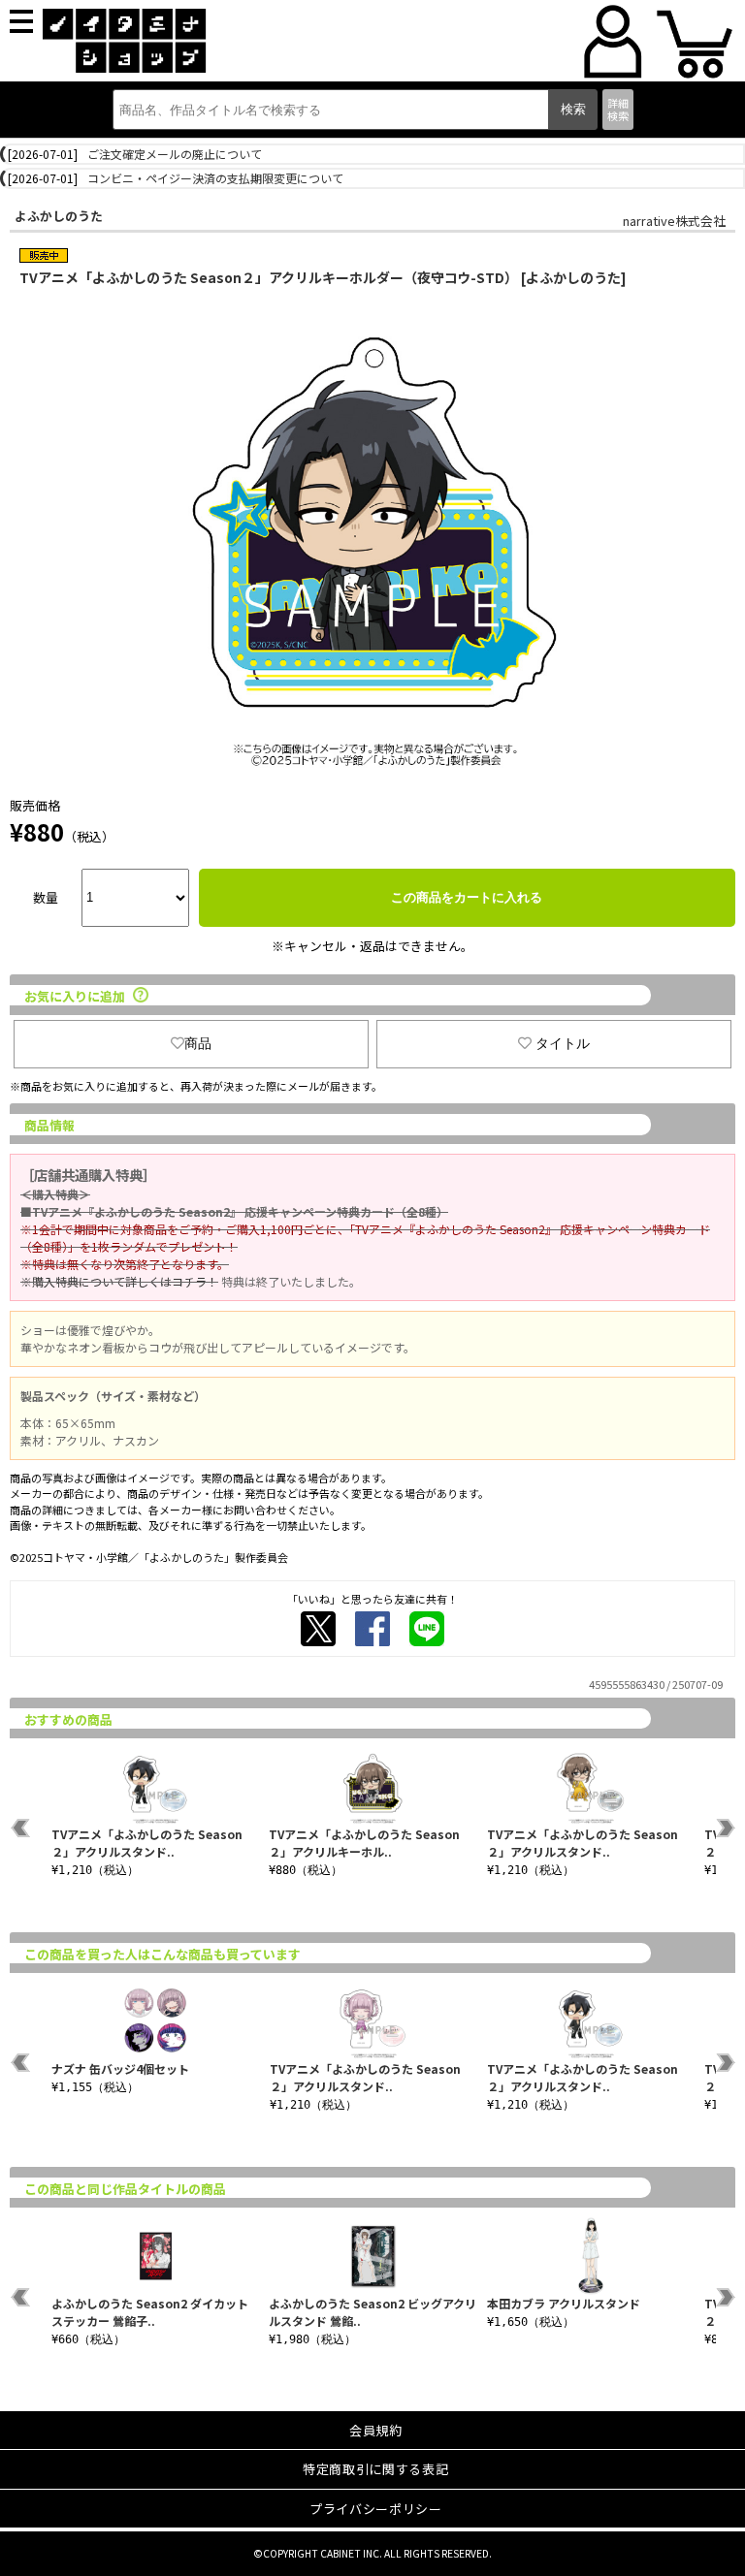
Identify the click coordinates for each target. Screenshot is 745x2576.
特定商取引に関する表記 (375, 2469)
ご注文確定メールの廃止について (175, 154)
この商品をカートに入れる (467, 897)
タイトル (563, 1043)
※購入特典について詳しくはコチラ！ (119, 1281)
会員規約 (376, 2430)
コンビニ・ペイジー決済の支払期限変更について (215, 178)
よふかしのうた (59, 216)
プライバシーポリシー (376, 2509)
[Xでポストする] (318, 1629)
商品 (198, 1043)
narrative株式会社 (674, 221)
